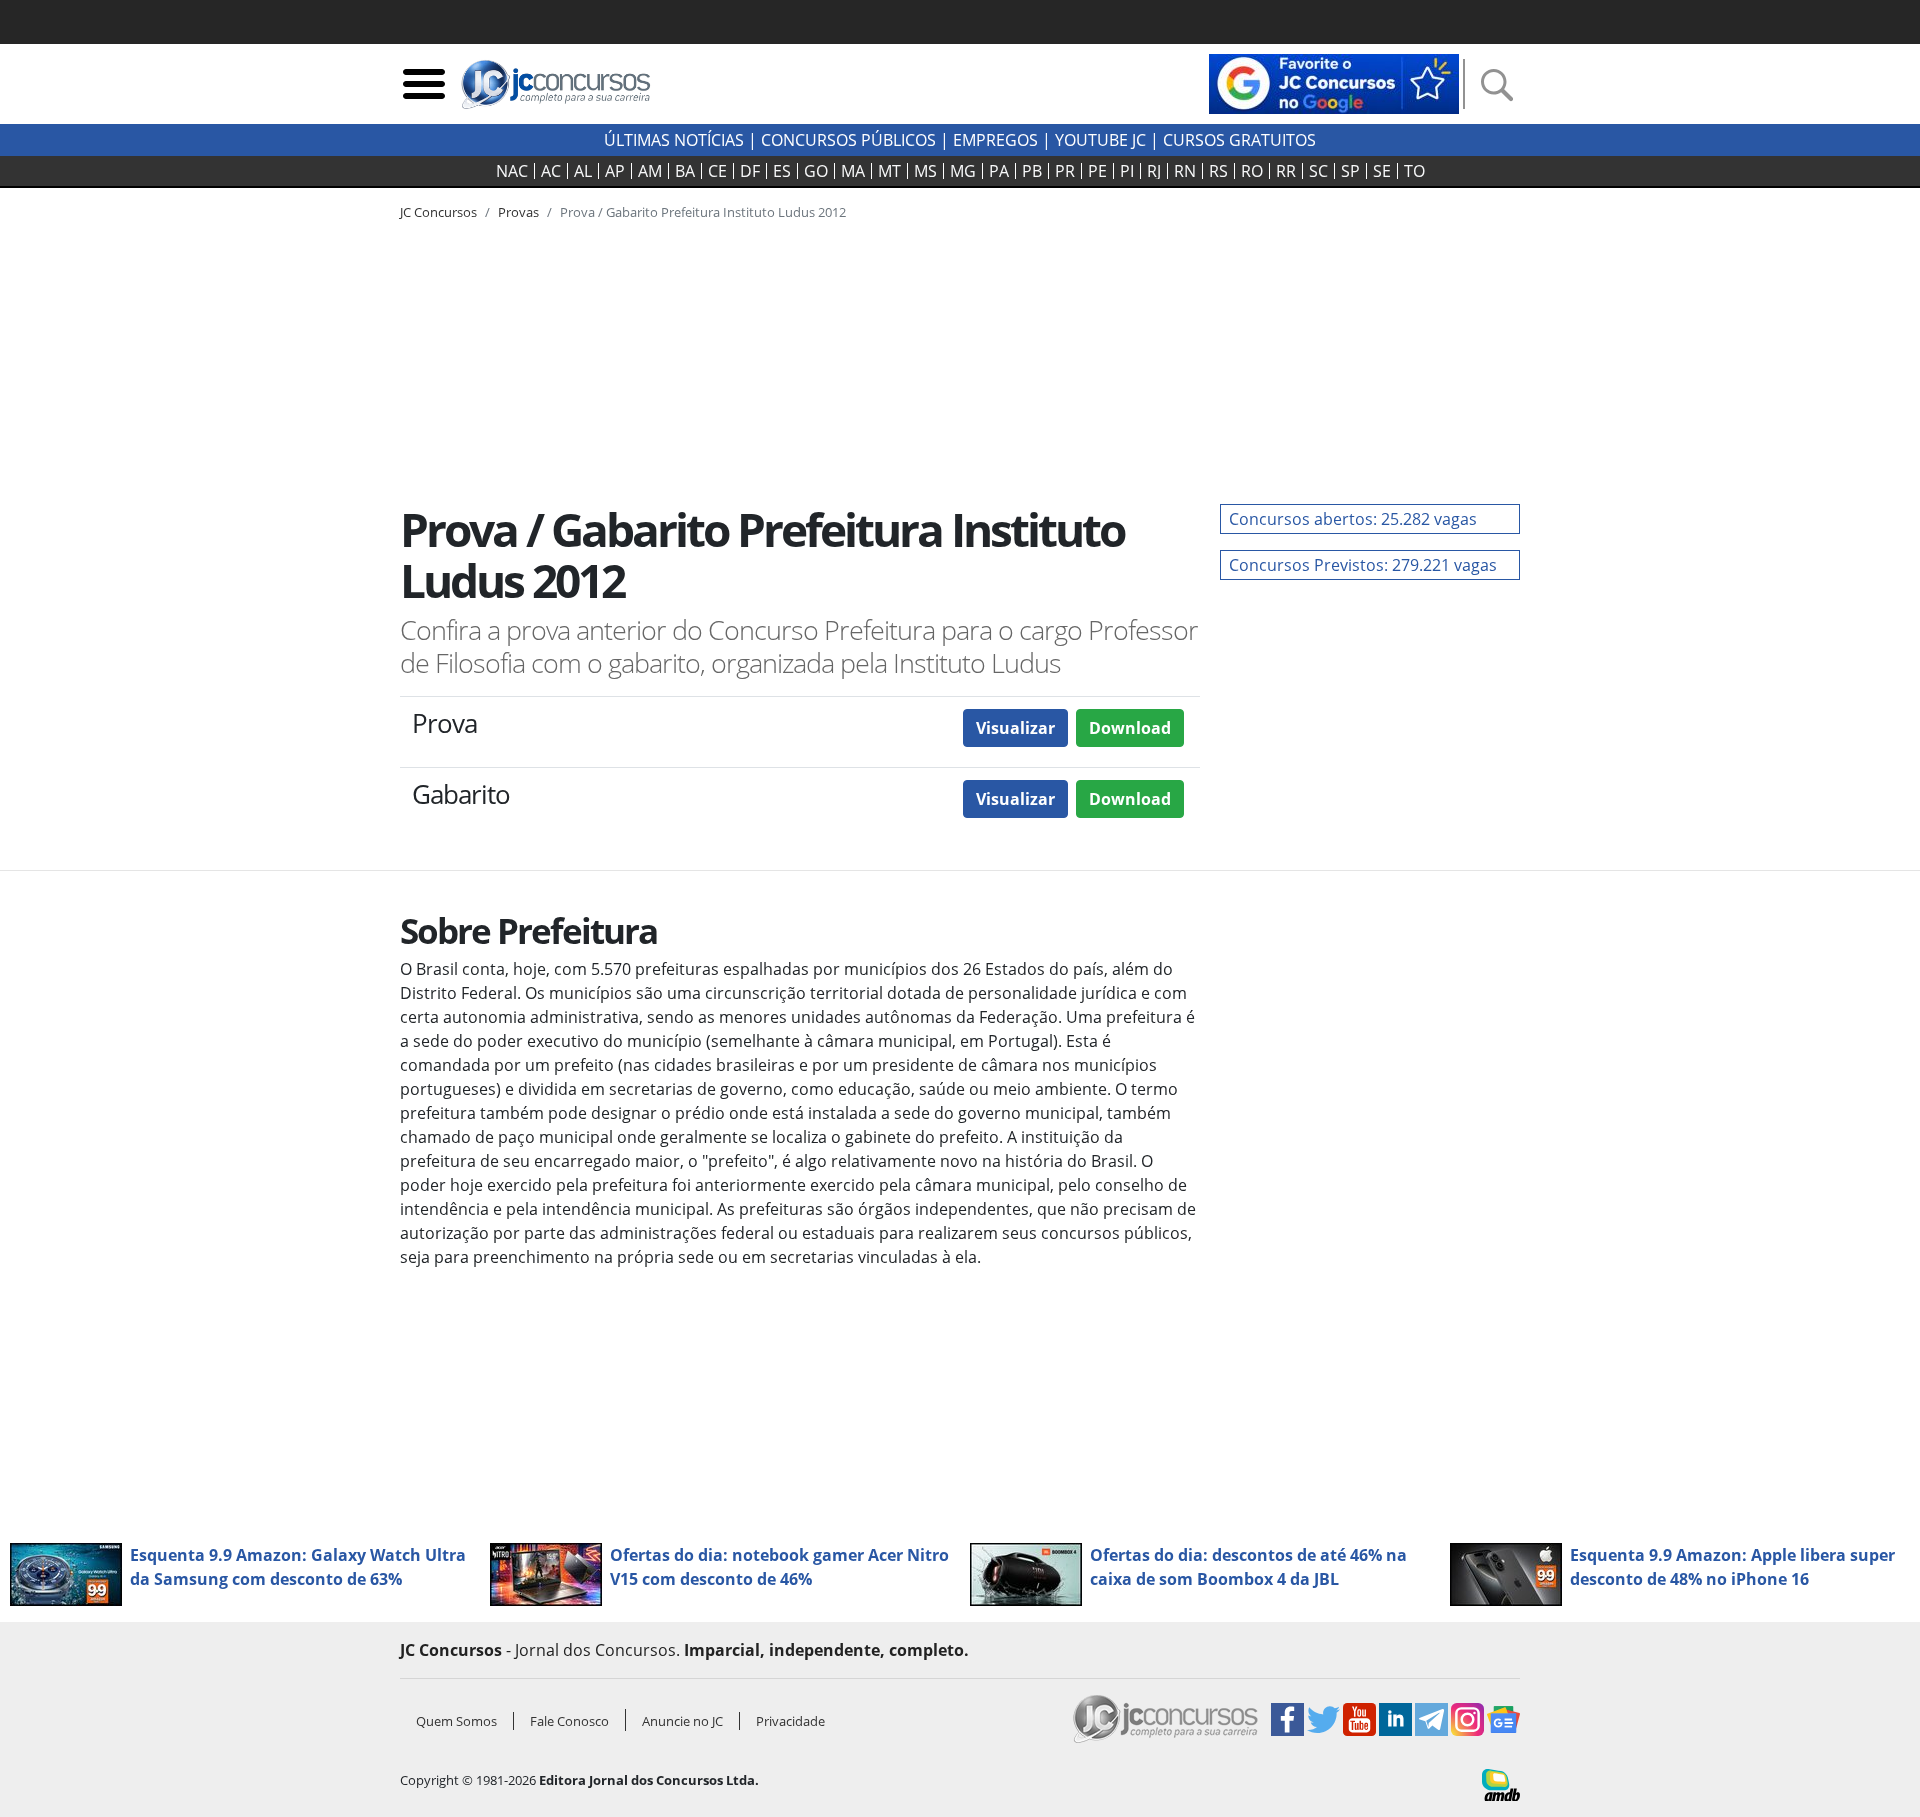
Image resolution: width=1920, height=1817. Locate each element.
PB (1032, 171)
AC (551, 171)
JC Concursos (438, 212)
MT (889, 171)
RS (1218, 171)
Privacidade (790, 1721)
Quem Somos (456, 1721)
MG (963, 171)
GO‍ (816, 171)
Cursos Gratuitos (1239, 140)
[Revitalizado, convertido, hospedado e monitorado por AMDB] (1501, 1783)
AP (615, 171)
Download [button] (1130, 728)
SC (1318, 171)
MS (925, 171)
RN (1185, 171)
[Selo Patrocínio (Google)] (1334, 82)
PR (1065, 171)
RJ (1154, 171)
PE (1097, 171)
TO (1414, 171)
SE (1382, 171)
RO (1252, 171)
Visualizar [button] (1015, 728)
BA (685, 171)
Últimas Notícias (674, 140)
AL (583, 171)
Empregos (995, 140)
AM (650, 171)
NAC (512, 171)
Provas (518, 212)
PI (1127, 171)
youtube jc (1100, 140)
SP (1350, 171)
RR (1286, 171)
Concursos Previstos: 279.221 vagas (1363, 565)
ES (782, 171)
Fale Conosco (569, 1721)
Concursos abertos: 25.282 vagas (1353, 519)
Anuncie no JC (682, 1721)
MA (853, 171)
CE (717, 171)
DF (750, 171)
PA (999, 171)
